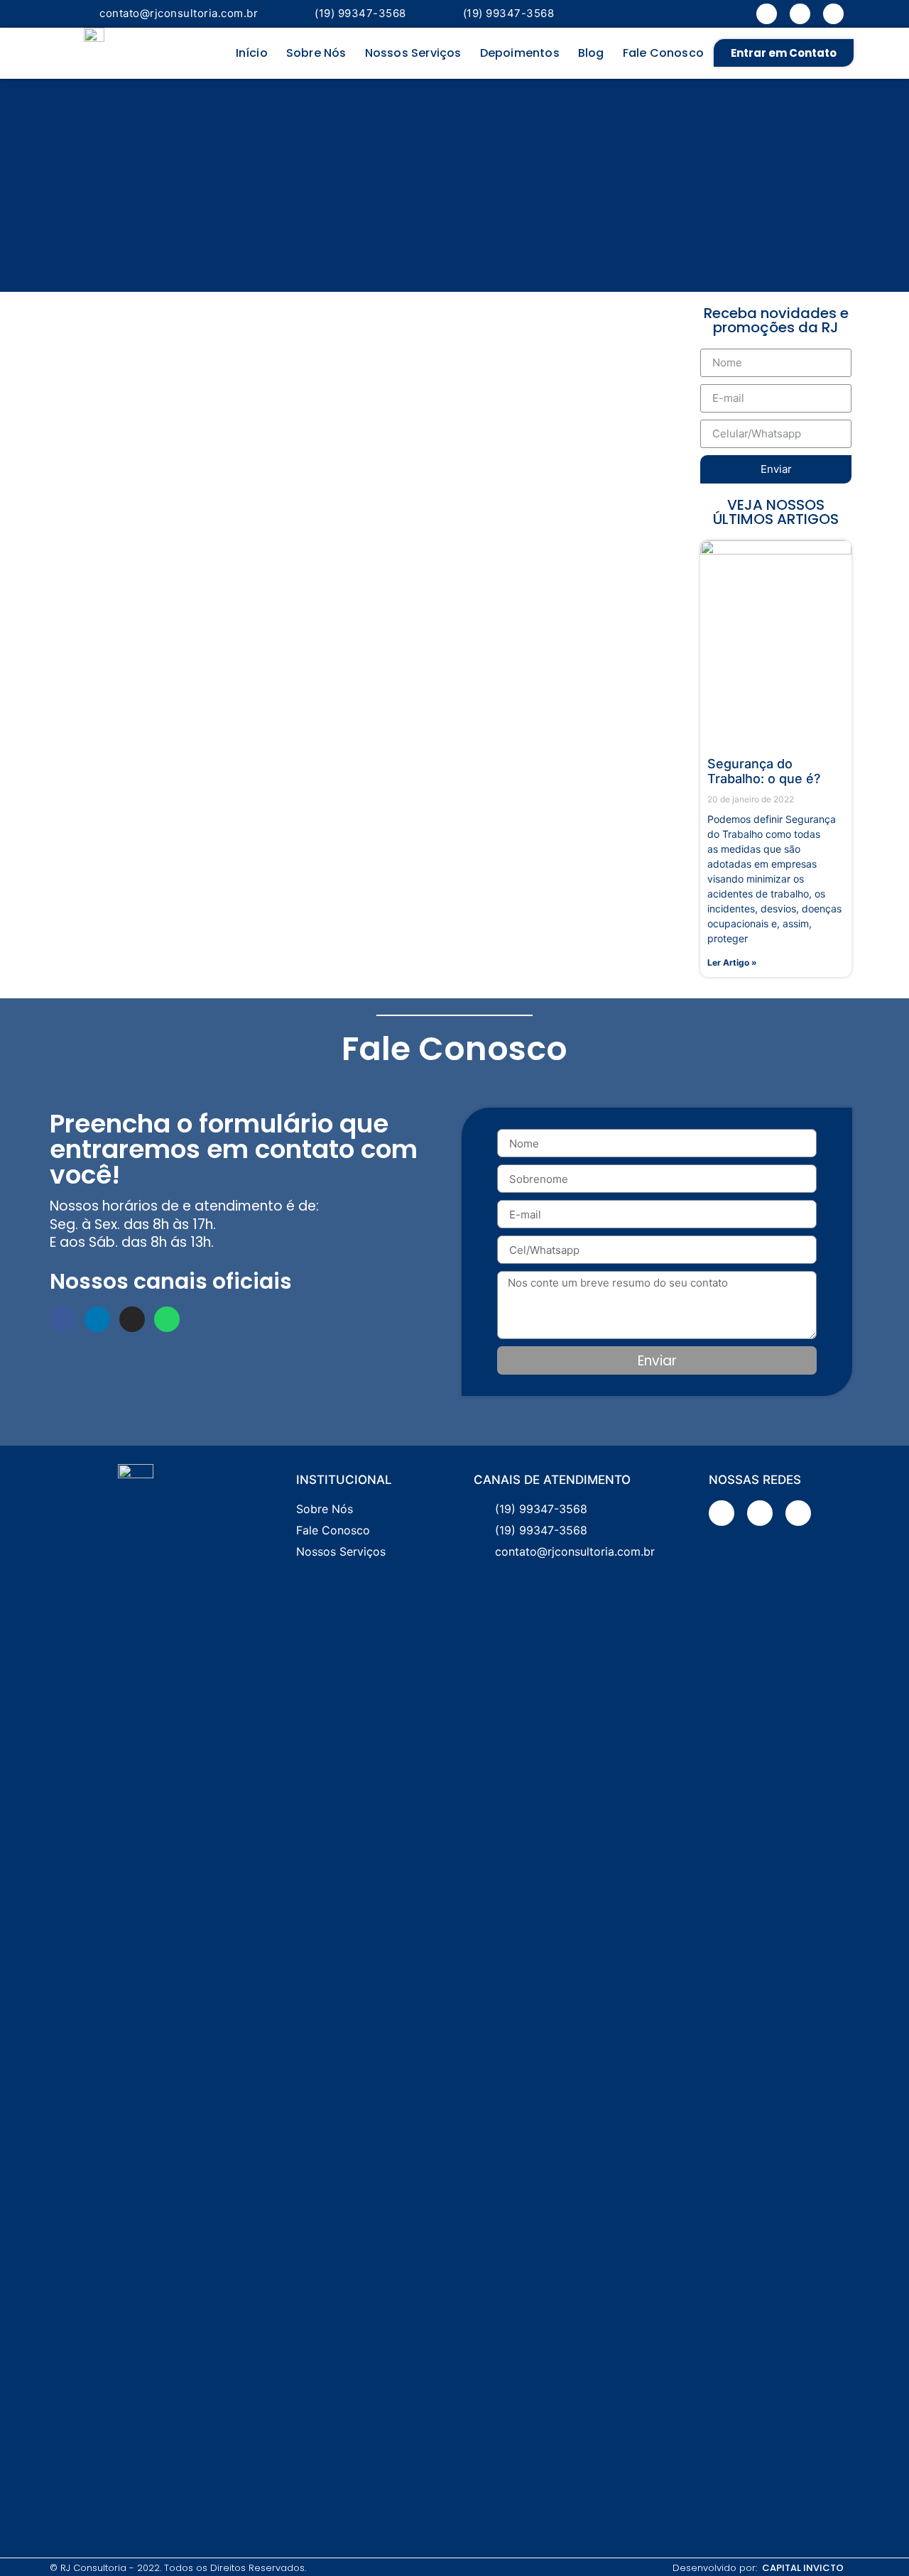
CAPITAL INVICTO (803, 2568)
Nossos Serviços (413, 53)
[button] (784, 53)
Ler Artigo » (732, 962)
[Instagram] (833, 14)
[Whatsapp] (167, 1319)
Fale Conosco (663, 53)
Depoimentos (520, 53)
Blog (591, 53)
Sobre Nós (316, 53)
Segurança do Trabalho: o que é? (764, 771)
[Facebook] (767, 14)
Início (252, 53)
